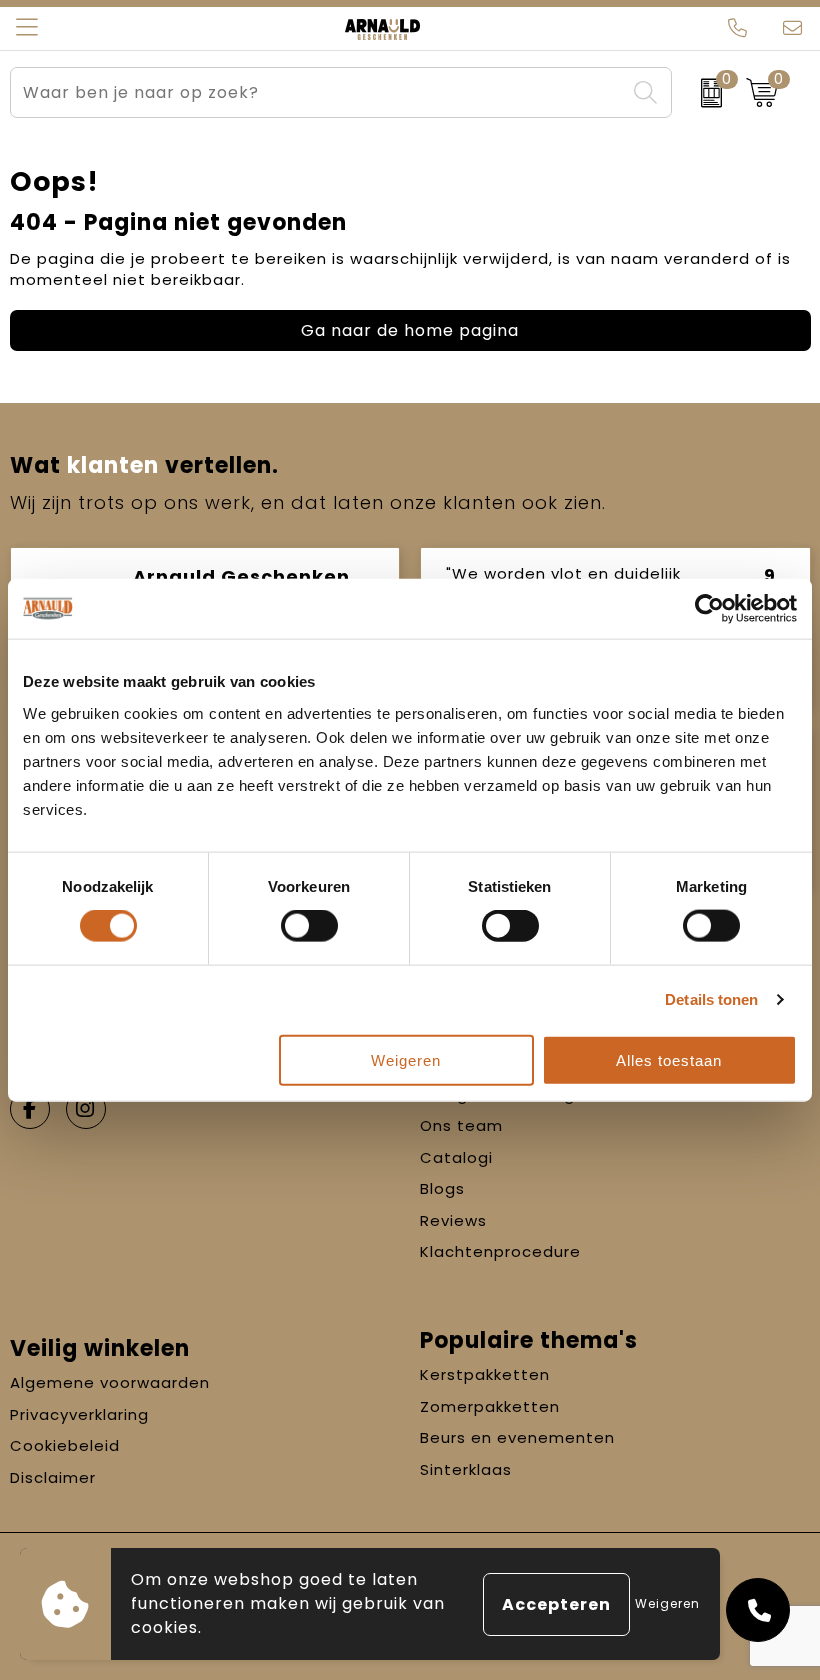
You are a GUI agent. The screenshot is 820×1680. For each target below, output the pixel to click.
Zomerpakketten (490, 1406)
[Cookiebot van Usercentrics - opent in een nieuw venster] (709, 609)
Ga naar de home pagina (410, 330)
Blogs (442, 1188)
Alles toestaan (669, 1059)
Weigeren (406, 1059)
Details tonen (711, 999)
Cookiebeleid (65, 1445)
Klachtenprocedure (500, 1251)
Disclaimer (53, 1477)
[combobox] (318, 92)
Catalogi (456, 1157)
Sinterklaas (466, 1469)
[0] (704, 93)
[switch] (309, 926)
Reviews (453, 1220)
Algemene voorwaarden (110, 1382)
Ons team (461, 1125)
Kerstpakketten (485, 1374)
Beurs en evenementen (517, 1437)
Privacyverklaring (79, 1414)
